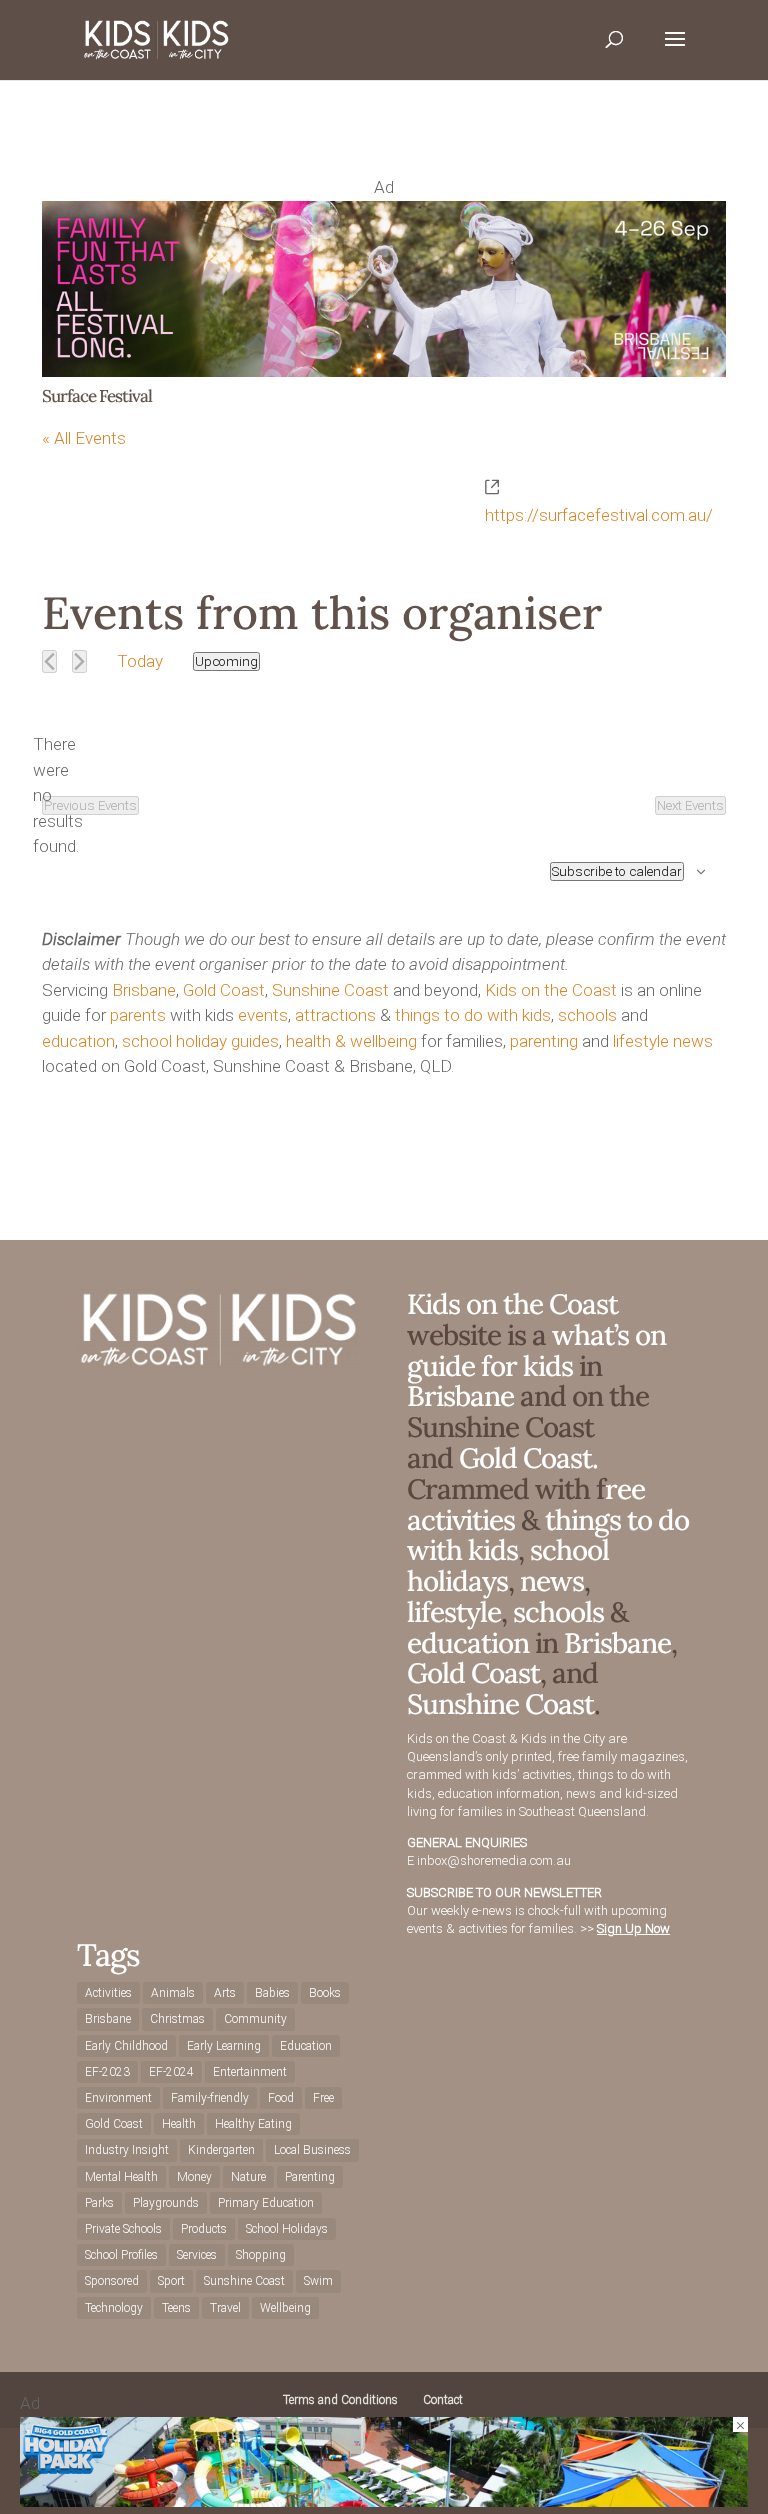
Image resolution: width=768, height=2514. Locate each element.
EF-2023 (107, 2072)
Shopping (261, 2255)
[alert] (58, 796)
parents (138, 1015)
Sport (171, 2281)
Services (197, 2255)
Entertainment (250, 2072)
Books (325, 1993)
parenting (544, 1041)
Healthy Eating (253, 2124)
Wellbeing (285, 2308)
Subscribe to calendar (617, 871)
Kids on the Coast (551, 990)
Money (194, 2177)
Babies (272, 1993)
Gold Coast (224, 990)
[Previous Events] (49, 661)
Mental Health (121, 2177)
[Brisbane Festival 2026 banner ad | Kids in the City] (384, 371)
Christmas (177, 2019)
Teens (176, 2308)
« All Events (84, 438)
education (78, 1041)
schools (587, 1015)
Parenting (310, 2177)
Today (140, 661)
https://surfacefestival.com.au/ (599, 515)
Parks (99, 2203)
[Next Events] (79, 661)
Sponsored (112, 2281)
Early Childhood (126, 2046)
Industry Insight (127, 2150)
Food (281, 2098)
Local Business (312, 2150)
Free (323, 2098)
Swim (318, 2281)
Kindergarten (221, 2150)
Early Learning (224, 2046)
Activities (108, 1993)
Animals (173, 1993)
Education (306, 2046)
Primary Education (266, 2203)
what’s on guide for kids (536, 1350)
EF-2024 (171, 2072)
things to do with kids (473, 1015)
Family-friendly (210, 2098)
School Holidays (287, 2229)
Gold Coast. (525, 1458)
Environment (118, 2098)
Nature (248, 2177)
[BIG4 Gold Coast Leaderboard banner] (384, 2501)
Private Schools (123, 2229)
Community (255, 2019)
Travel (225, 2308)
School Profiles (121, 2255)
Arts (225, 1993)
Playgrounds (166, 2203)
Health (179, 2124)
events (263, 1015)
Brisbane (144, 990)
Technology (114, 2308)
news (693, 1041)
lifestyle (641, 1041)
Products (204, 2229)
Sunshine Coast (330, 990)
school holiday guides (200, 1041)
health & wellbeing (351, 1041)
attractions (335, 1015)
